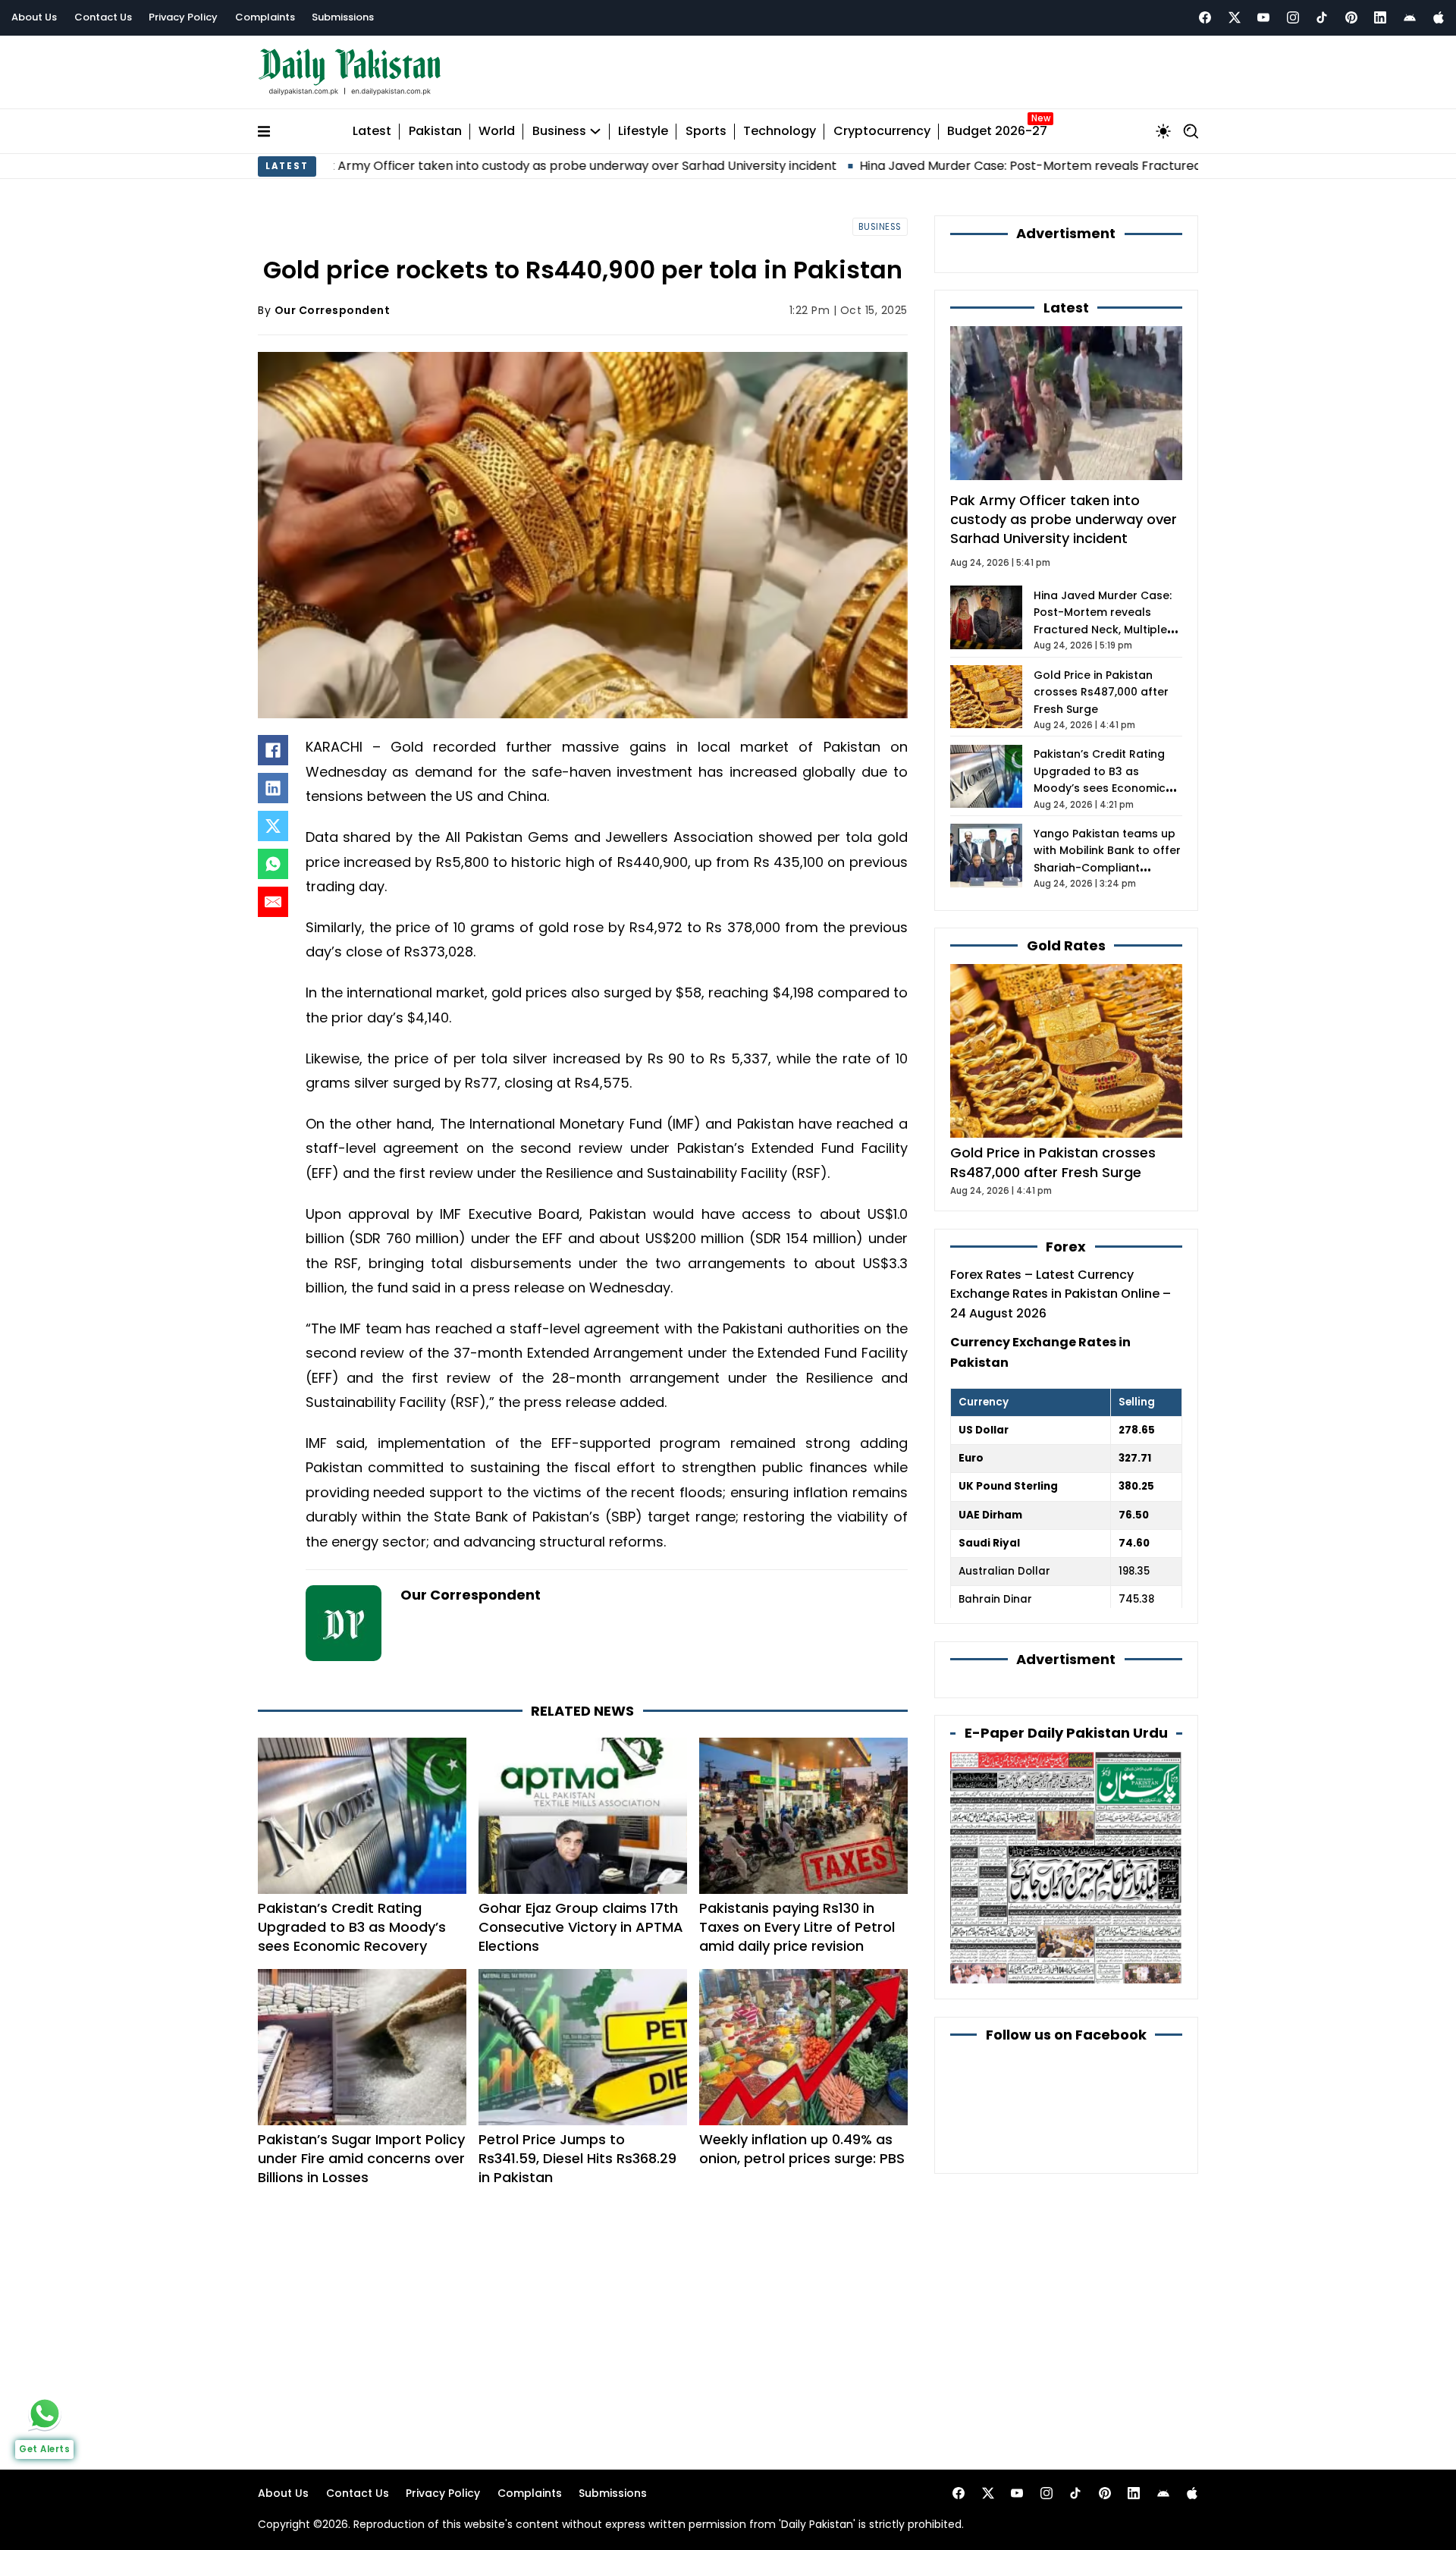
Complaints (265, 17)
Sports (706, 132)
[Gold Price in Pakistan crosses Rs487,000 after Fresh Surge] (1066, 1050)
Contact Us (103, 17)
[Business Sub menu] (595, 131)
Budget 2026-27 (997, 132)
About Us (34, 17)
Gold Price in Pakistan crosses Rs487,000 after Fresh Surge (1101, 692)
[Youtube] (1263, 17)
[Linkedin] (1380, 17)
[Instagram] (1293, 17)
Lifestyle (643, 132)
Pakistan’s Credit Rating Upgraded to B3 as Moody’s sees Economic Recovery (352, 1927)
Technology (780, 132)
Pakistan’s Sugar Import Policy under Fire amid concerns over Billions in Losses (361, 2158)
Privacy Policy (183, 17)
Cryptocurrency (882, 132)
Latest (372, 132)
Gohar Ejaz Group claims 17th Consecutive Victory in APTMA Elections (581, 1927)
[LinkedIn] (273, 788)
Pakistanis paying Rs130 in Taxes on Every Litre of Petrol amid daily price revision (797, 1927)
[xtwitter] (1235, 17)
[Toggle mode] (1163, 131)
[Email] (273, 902)
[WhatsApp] (273, 864)
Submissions (343, 17)
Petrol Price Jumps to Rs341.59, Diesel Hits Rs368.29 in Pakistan (577, 2158)
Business (559, 132)
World (497, 132)
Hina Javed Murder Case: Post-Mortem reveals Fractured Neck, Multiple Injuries (977, 166)
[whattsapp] (45, 2413)
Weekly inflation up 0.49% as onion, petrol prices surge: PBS (802, 2149)
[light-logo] (353, 72)
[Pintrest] (1351, 17)
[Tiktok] (1322, 17)
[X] (273, 826)
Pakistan (435, 132)
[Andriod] (1410, 17)
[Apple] (1439, 17)
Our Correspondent (333, 310)
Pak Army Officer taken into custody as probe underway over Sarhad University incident (457, 166)
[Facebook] (1205, 17)
